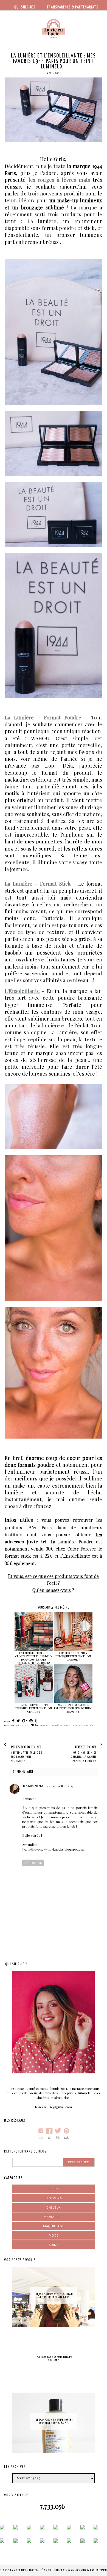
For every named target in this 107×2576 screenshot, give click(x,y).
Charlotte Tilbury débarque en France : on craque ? (73, 1656)
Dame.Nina (33, 1786)
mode (54, 2235)
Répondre (33, 1863)
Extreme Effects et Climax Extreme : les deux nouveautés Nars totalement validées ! (34, 1658)
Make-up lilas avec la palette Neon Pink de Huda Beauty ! (73, 1708)
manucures (54, 2217)
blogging (54, 2198)
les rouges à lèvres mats (59, 180)
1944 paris (46, 1725)
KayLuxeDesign (98, 2571)
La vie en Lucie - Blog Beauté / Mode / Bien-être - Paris (43, 2571)
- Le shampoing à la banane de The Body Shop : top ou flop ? (53, 2421)
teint (92, 1725)
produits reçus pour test (76, 1725)
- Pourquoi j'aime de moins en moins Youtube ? (54, 2359)
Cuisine (54, 2189)
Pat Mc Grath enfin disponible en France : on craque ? (34, 1708)
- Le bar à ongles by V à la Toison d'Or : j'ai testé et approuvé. (53, 2296)
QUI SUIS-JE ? (25, 7)
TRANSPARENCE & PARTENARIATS (73, 7)
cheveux (54, 2207)
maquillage (58, 1725)
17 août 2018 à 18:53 (59, 1786)
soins (54, 2245)
